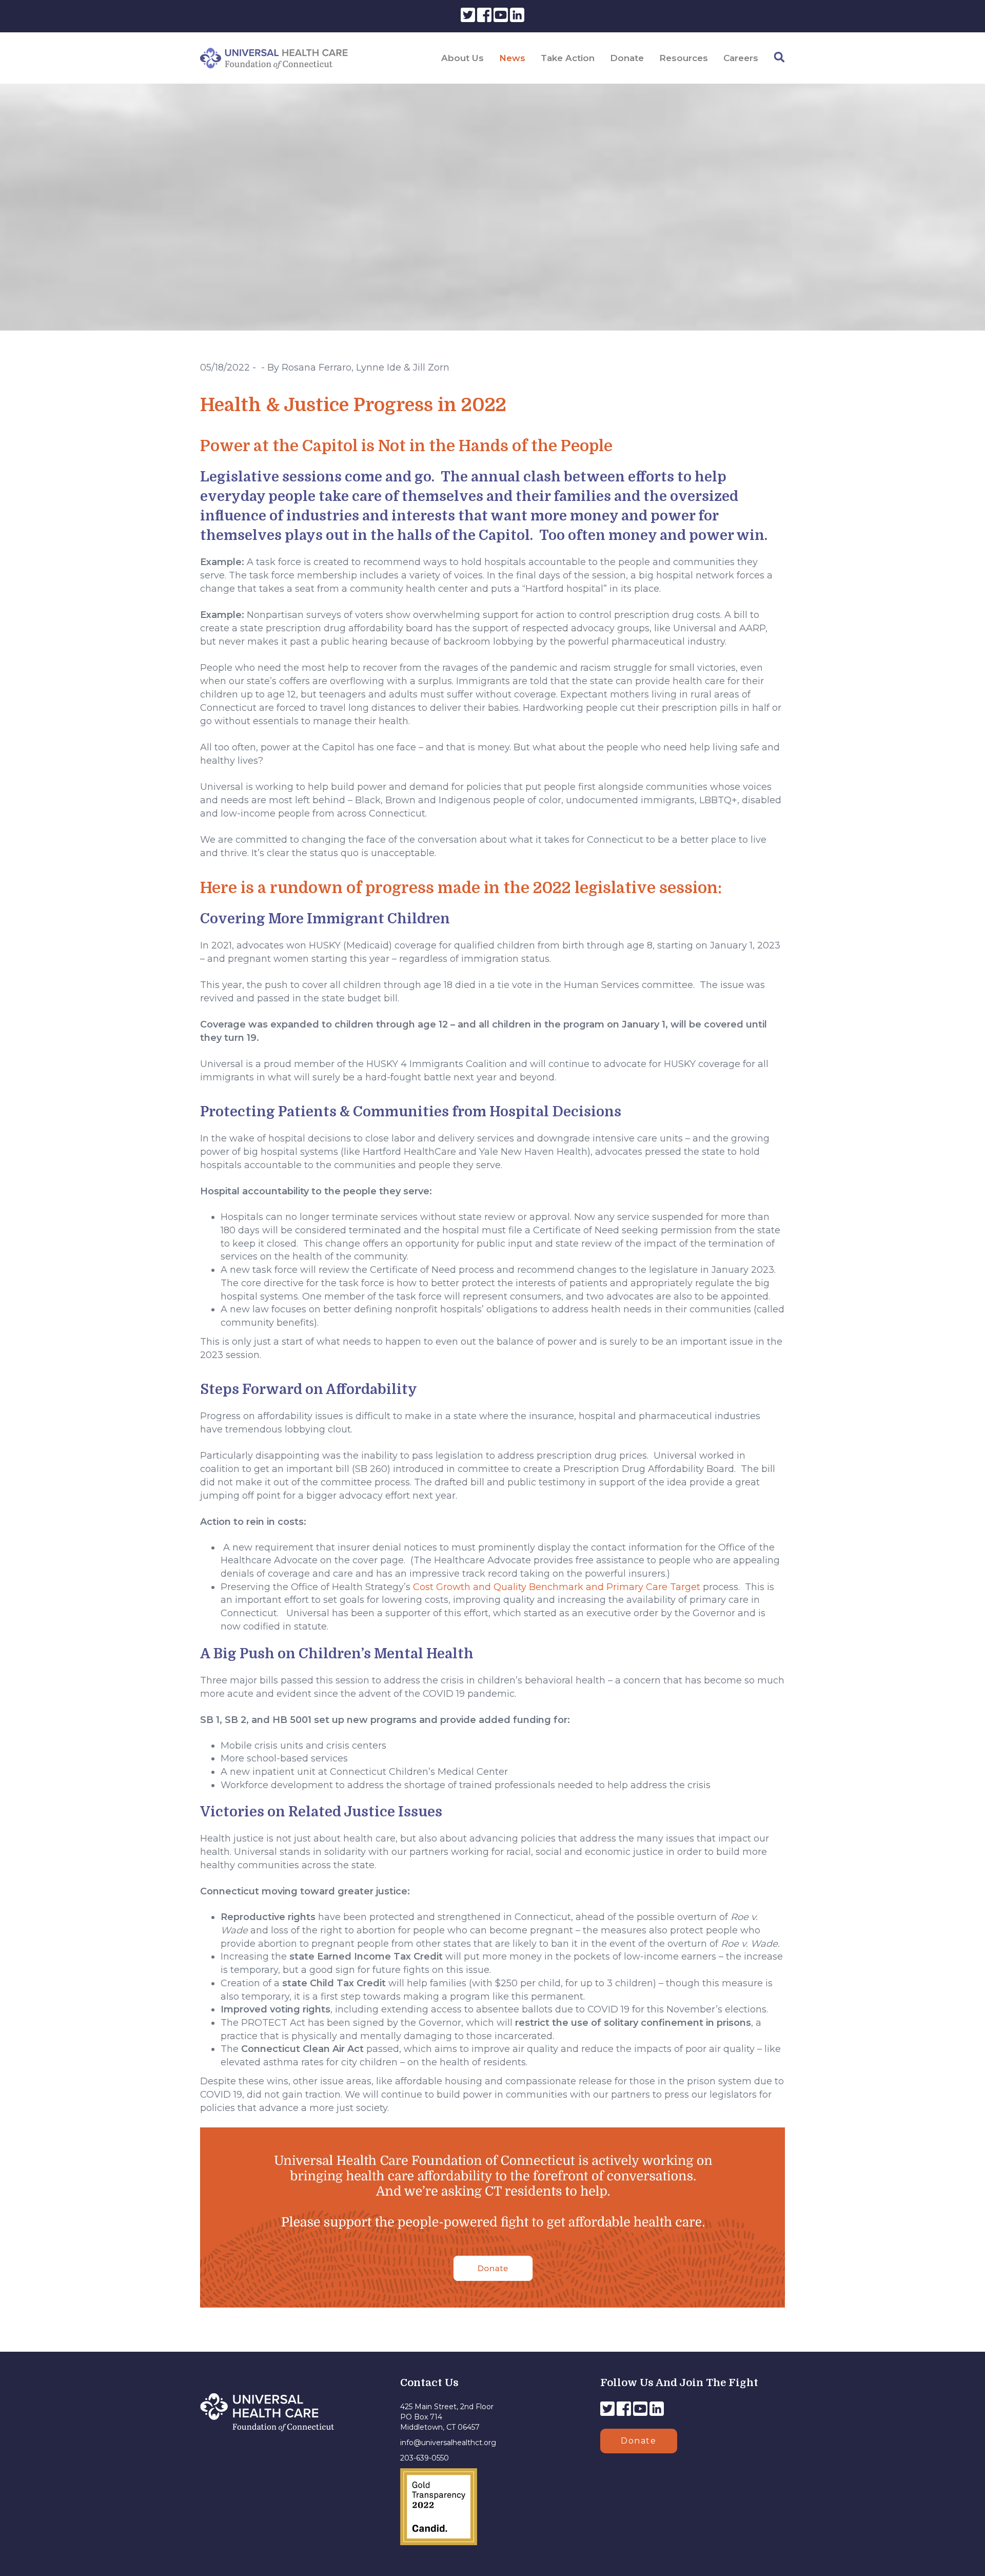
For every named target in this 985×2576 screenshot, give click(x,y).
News (512, 58)
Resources (684, 58)
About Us (462, 58)
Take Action (568, 58)
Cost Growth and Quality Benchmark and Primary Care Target (557, 1587)
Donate (627, 58)
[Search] (779, 57)
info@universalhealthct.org (448, 2443)
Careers (741, 58)
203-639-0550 (425, 2458)
